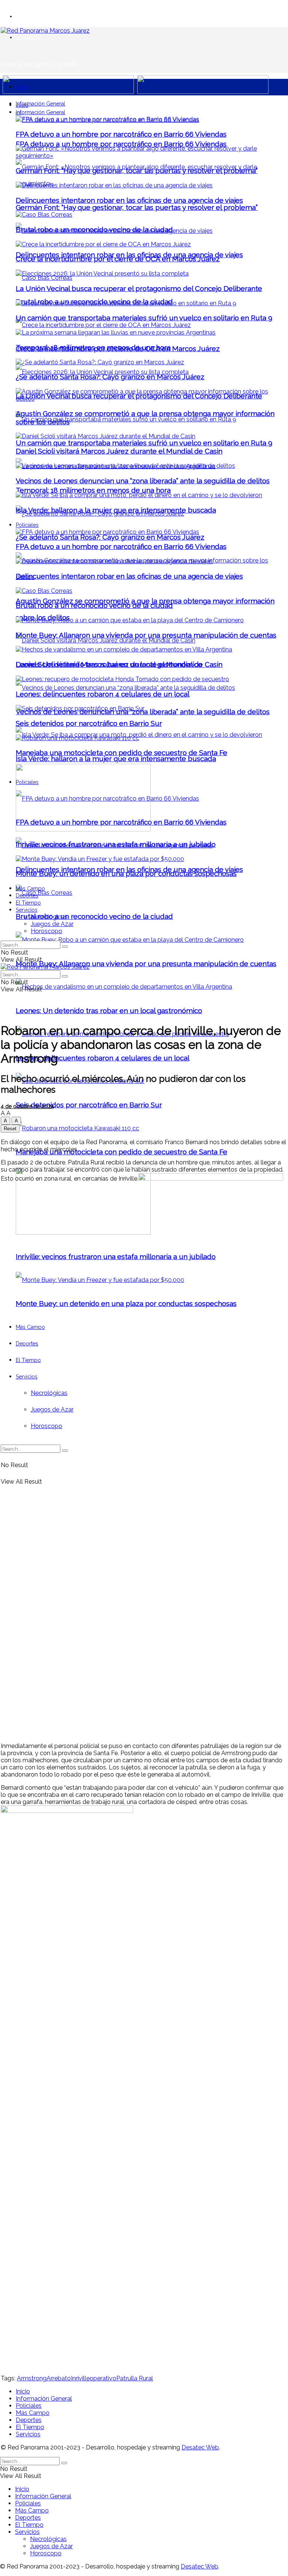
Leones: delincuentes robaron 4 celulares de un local (103, 1058)
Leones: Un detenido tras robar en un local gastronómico (109, 1010)
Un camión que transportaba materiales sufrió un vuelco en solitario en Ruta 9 (144, 443)
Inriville (80, 2378)
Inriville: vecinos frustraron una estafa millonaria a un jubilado (116, 844)
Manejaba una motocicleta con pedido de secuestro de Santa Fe (121, 1152)
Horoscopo (46, 931)
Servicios (27, 910)
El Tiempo (28, 903)
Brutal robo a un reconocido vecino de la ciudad (94, 916)
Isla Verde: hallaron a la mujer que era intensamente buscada (116, 759)
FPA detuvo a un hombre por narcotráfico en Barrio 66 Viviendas (121, 144)
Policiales (27, 525)
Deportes (27, 896)
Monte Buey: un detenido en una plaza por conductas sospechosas (126, 873)
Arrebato (59, 2378)
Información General (40, 104)
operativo (103, 2378)
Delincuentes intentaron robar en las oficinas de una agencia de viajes (129, 200)
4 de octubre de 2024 (27, 1106)
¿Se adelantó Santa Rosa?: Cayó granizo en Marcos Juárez (110, 537)
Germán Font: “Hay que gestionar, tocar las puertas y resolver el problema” (137, 207)
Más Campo (30, 888)
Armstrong (32, 2378)
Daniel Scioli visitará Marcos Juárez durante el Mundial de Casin (119, 451)
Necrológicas (49, 917)
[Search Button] (65, 947)
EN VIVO (25, 16)
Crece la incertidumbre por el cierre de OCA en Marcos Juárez (118, 259)
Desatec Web (200, 2447)
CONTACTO (28, 37)
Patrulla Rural (135, 2378)
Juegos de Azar (52, 924)
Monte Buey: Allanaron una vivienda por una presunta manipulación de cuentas (146, 964)
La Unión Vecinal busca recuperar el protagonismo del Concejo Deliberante (139, 288)
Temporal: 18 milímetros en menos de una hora (93, 490)
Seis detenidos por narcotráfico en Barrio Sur (89, 1105)
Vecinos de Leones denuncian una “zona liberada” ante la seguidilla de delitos (143, 481)
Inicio (22, 87)
